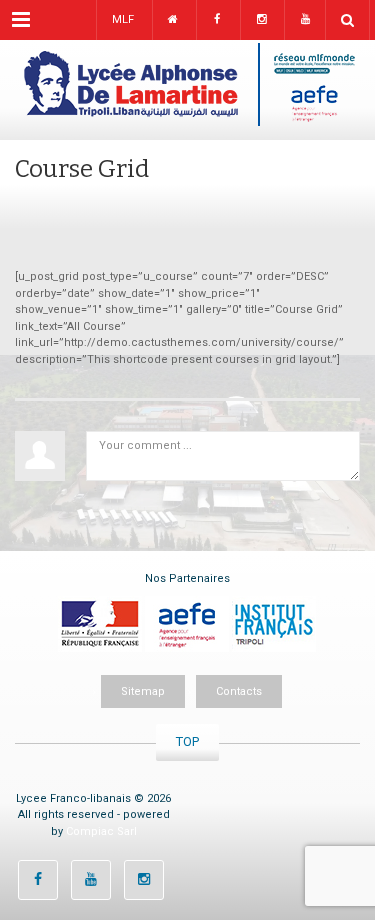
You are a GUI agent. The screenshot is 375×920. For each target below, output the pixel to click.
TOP (187, 741)
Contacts (239, 691)
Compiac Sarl (101, 831)
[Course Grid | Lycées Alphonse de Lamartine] (187, 90)
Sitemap (143, 691)
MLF (123, 19)
